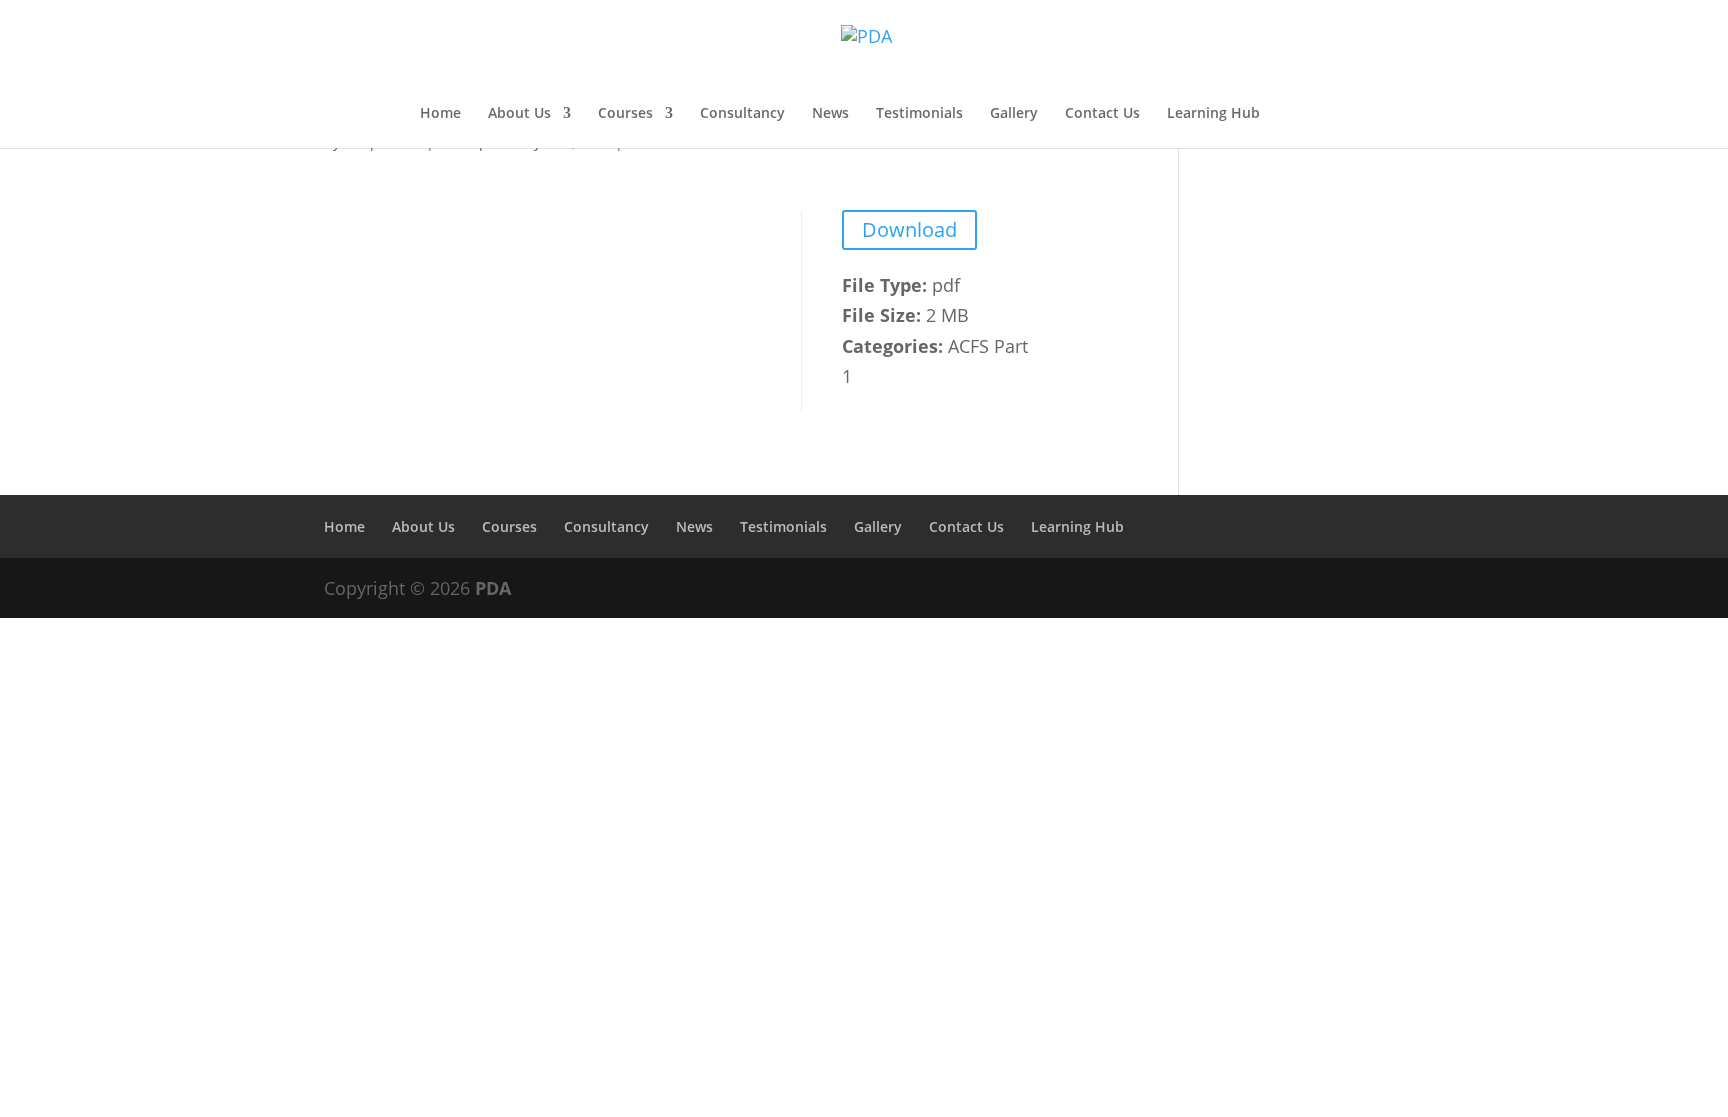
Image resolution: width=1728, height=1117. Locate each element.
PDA (493, 588)
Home (440, 114)
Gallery (1014, 114)
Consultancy (742, 114)
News (830, 114)
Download (909, 229)
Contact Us (1102, 114)
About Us (519, 114)
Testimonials (919, 114)
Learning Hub (1213, 114)
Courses (625, 114)
